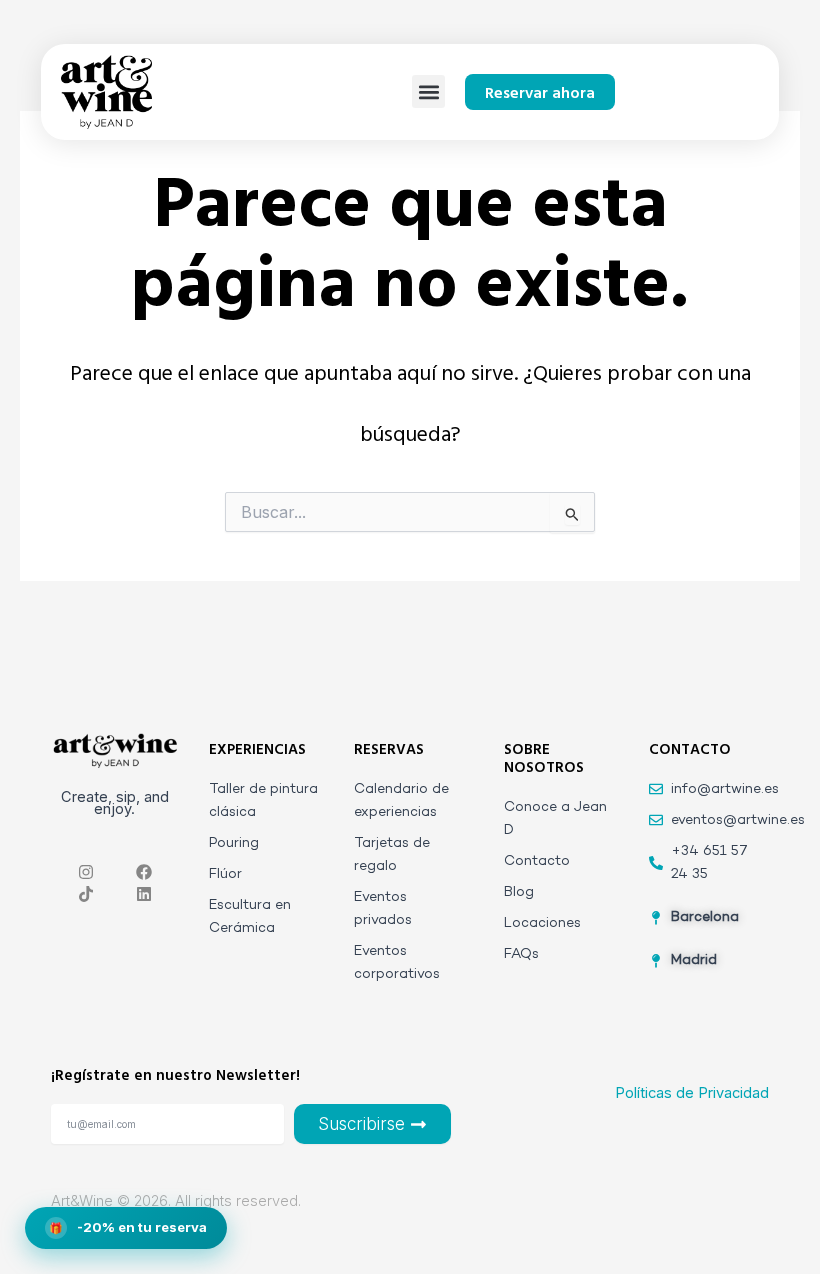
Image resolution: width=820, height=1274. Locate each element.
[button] (428, 91)
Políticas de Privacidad (692, 1093)
